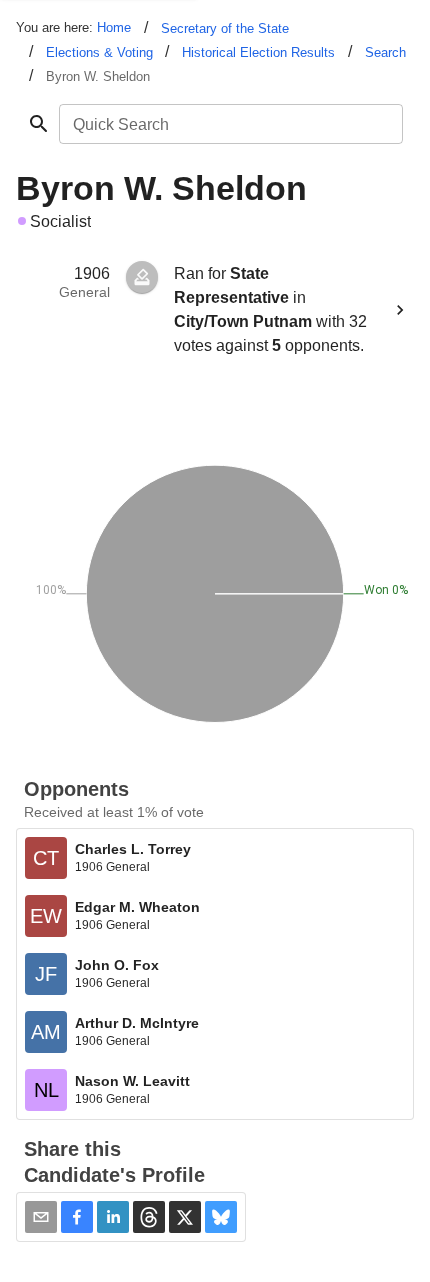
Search (385, 52)
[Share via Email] (41, 1217)
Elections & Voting (99, 52)
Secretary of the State (225, 28)
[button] (77, 1217)
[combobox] (229, 124)
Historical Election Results (258, 52)
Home (114, 27)
